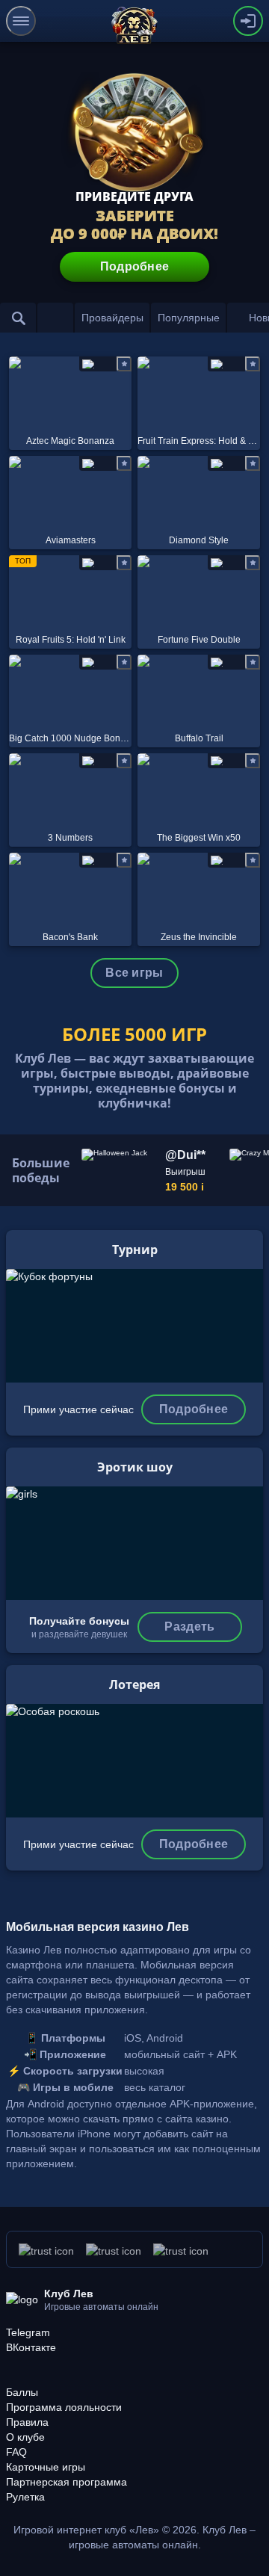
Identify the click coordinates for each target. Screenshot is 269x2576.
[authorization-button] (248, 21)
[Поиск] (18, 318)
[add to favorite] (124, 364)
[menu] (21, 21)
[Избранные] (55, 318)
